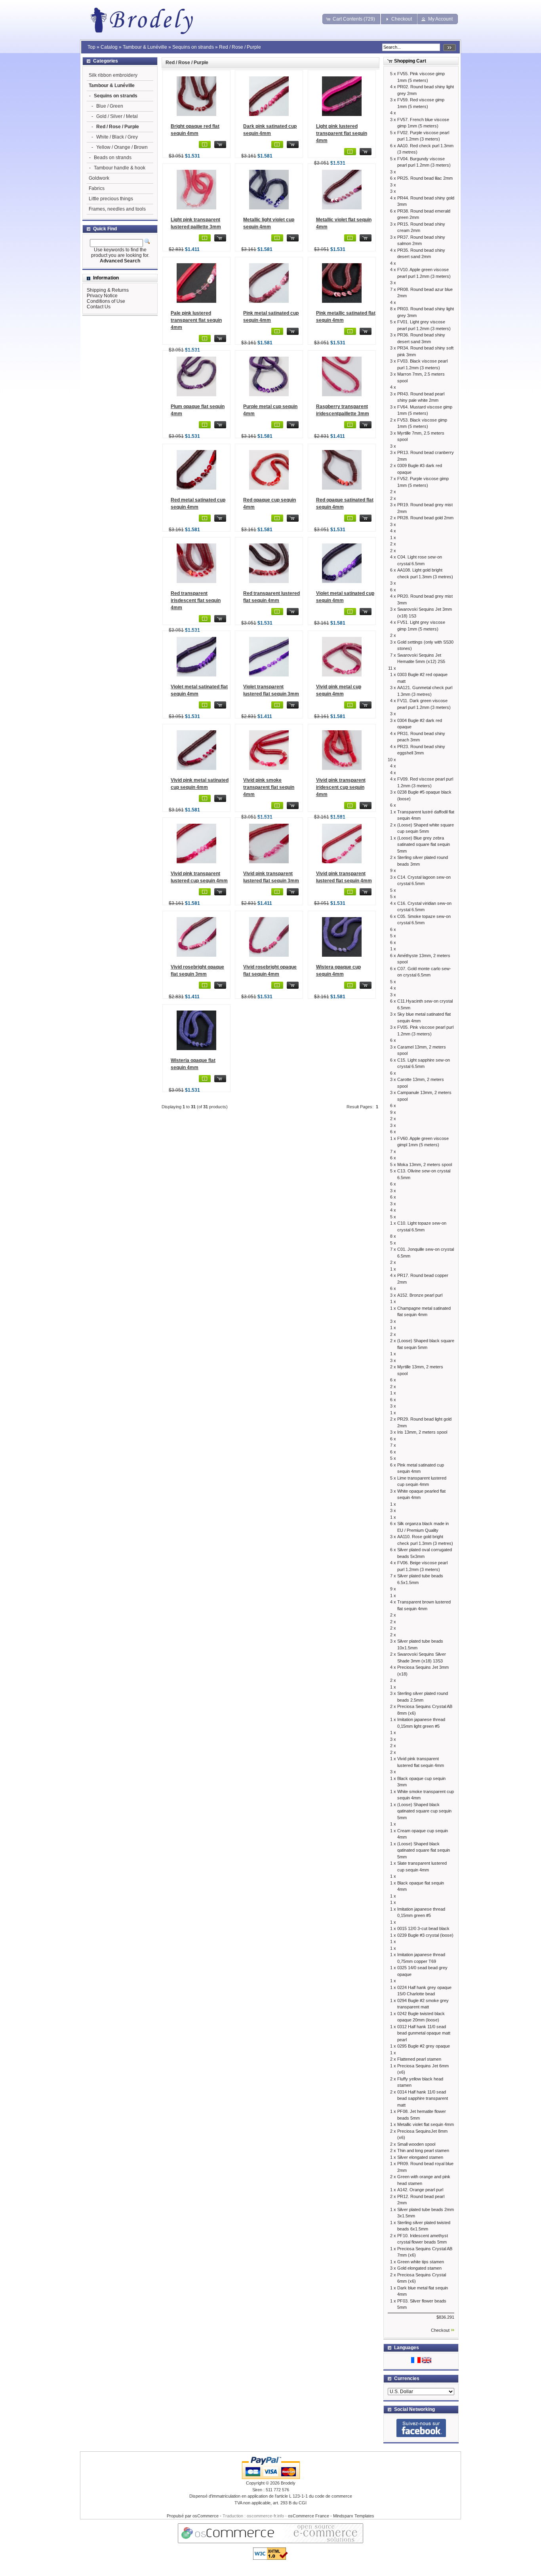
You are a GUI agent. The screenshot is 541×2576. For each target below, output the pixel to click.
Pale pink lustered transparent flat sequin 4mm (196, 320)
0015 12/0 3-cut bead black (423, 1928)
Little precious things (111, 199)
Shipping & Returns (108, 290)
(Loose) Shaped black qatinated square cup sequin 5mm (424, 1811)
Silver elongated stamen (420, 2157)
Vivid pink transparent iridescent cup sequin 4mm (341, 787)
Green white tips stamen (421, 2262)
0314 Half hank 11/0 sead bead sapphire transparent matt (423, 2098)
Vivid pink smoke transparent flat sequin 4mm (269, 787)
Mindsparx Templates (354, 2516)
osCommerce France (309, 2516)
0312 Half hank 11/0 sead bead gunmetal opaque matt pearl (424, 2033)
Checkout (440, 2330)
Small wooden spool (416, 2144)
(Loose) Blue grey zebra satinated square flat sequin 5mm (424, 844)
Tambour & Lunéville (145, 47)
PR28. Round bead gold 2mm (425, 518)
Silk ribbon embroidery (113, 75)
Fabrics (97, 188)
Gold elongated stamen (419, 2268)
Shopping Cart (410, 61)
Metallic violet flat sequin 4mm (426, 2124)
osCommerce (206, 2516)
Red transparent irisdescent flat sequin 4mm (196, 600)
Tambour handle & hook (120, 168)
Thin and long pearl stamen (423, 2150)
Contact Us (99, 307)
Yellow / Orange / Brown (122, 147)
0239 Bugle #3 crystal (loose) (425, 1935)
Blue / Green (110, 106)
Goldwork (99, 178)
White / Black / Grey (117, 137)
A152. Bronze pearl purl (420, 1295)
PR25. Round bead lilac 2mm (425, 178)
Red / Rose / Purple (240, 47)
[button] (351, 19)
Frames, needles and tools (117, 209)
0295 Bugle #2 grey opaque (424, 2046)
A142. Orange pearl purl (420, 2190)
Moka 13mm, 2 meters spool (425, 1165)
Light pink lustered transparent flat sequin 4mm (342, 133)
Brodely (288, 2483)
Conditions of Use (106, 301)
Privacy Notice (102, 296)
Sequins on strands (193, 47)
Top (91, 47)
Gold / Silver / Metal (117, 116)
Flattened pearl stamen (419, 2059)
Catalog (109, 47)
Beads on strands (113, 158)
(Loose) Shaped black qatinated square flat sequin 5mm (424, 1850)
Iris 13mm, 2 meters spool (422, 1432)
